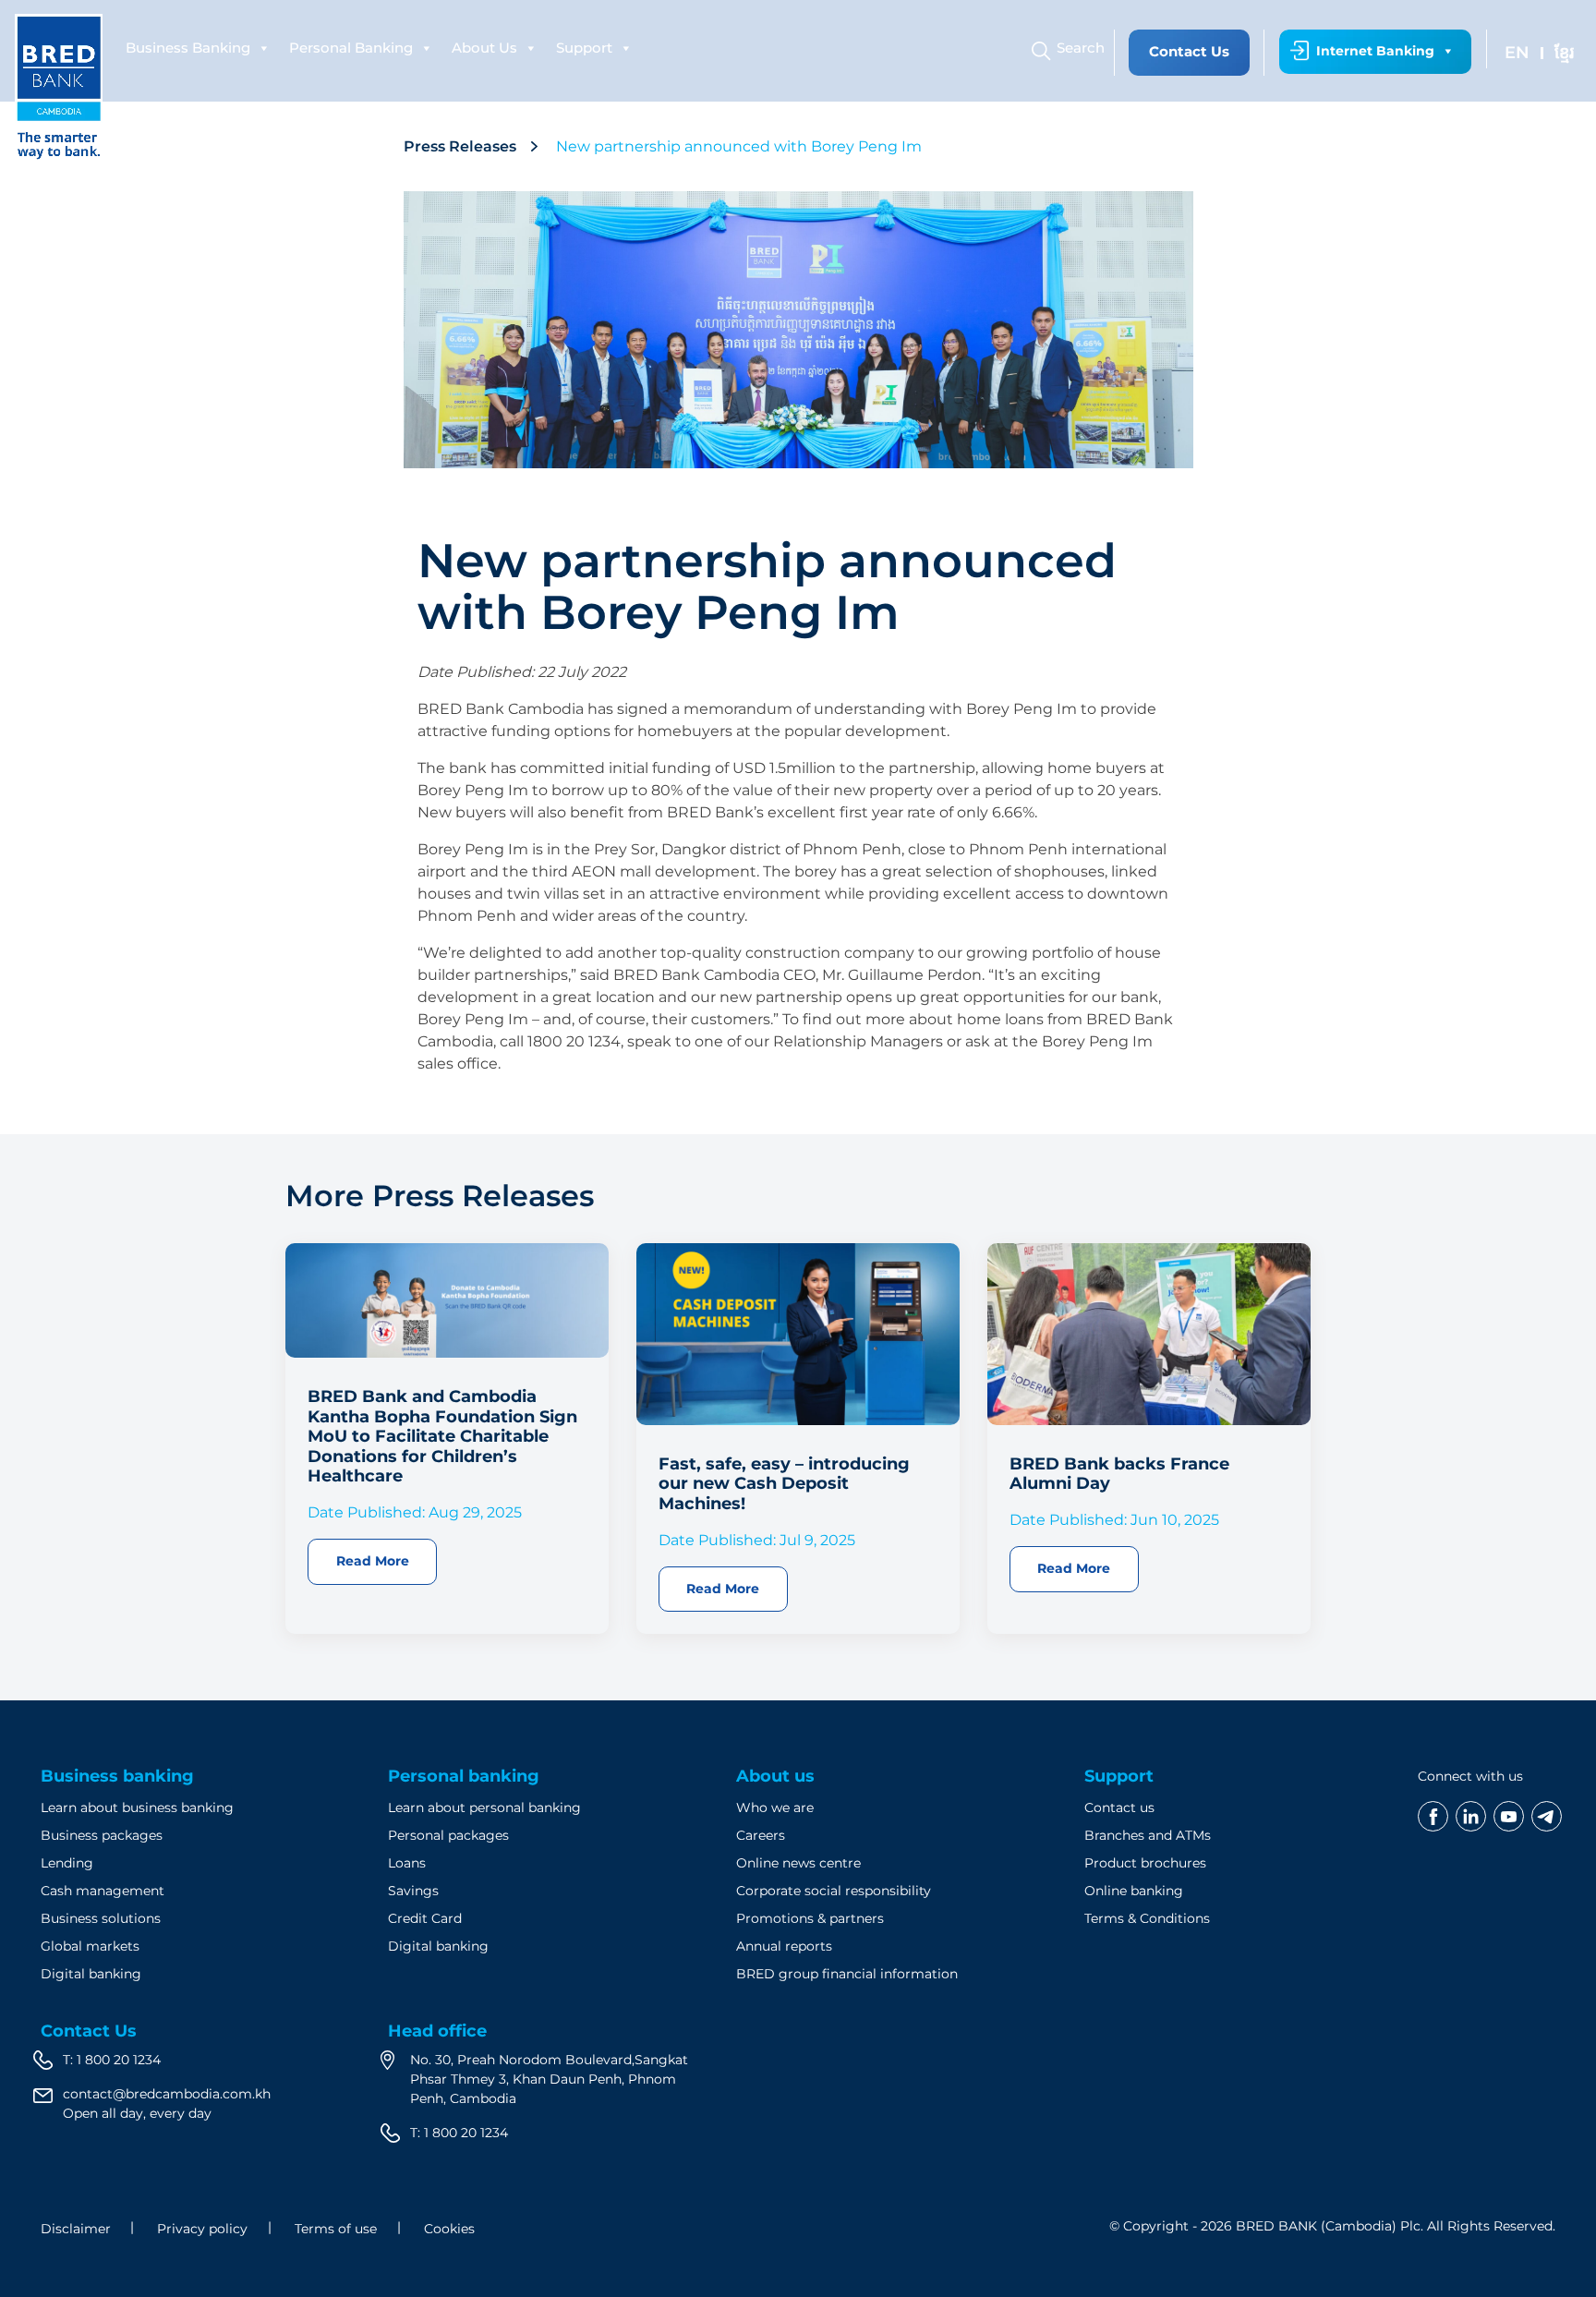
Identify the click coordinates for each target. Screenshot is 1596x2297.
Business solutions (101, 1918)
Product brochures (1145, 1863)
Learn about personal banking (484, 1807)
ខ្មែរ (1564, 53)
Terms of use (336, 2229)
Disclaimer (76, 2229)
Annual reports (784, 1946)
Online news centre (798, 1863)
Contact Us (1189, 51)
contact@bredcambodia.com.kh (167, 2094)
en (1517, 53)
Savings (413, 1891)
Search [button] (1081, 48)
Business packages (102, 1835)
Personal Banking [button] (351, 48)
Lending (67, 1863)
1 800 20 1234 (119, 2060)
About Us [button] (484, 48)
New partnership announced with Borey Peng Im (741, 146)
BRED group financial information (847, 1974)
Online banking (1134, 1891)
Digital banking (91, 1974)
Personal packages (448, 1835)
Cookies (449, 2229)
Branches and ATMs (1148, 1835)
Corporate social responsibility (834, 1891)
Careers (761, 1835)
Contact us (1119, 1807)
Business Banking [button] (188, 48)
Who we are (775, 1807)
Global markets (90, 1946)
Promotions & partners (810, 1918)
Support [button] (584, 48)
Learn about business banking (137, 1807)
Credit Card (425, 1918)
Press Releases (460, 146)
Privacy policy (202, 2229)
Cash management (103, 1891)
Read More (373, 1561)
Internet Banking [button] (1375, 51)
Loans (407, 1863)
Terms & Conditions (1147, 1918)
